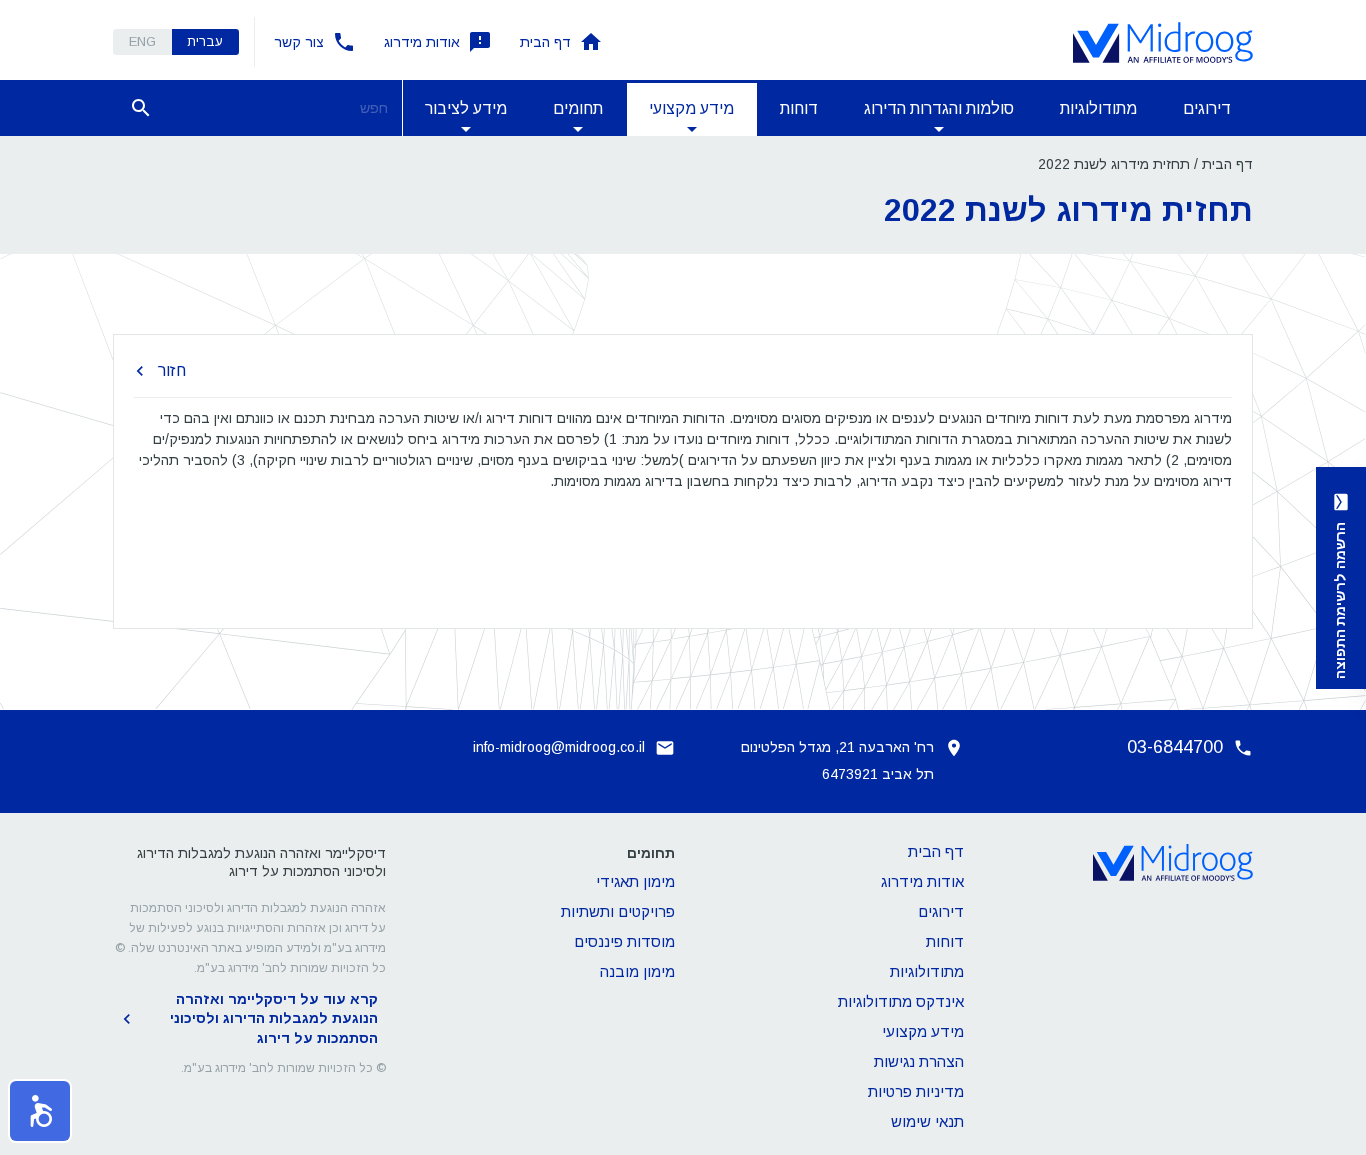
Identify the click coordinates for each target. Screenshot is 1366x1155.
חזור (172, 370)
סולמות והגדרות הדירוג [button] (939, 108)
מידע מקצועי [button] (691, 108)
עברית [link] (205, 41)
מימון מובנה (637, 971)
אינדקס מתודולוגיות (901, 1001)
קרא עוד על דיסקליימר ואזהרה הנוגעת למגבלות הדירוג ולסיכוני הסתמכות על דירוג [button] (274, 1018)
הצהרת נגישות (919, 1061)
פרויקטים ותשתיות (618, 911)
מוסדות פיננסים (624, 941)
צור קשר (299, 42)
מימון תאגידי (635, 881)
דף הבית (545, 42)
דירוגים (1207, 108)
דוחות (799, 108)
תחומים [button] (578, 108)
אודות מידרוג (422, 42)
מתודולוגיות (1098, 108)
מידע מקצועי (923, 1031)
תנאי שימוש (927, 1121)
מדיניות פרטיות (916, 1091)
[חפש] (141, 108)
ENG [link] (142, 41)
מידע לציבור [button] (466, 108)
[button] (40, 1111)
